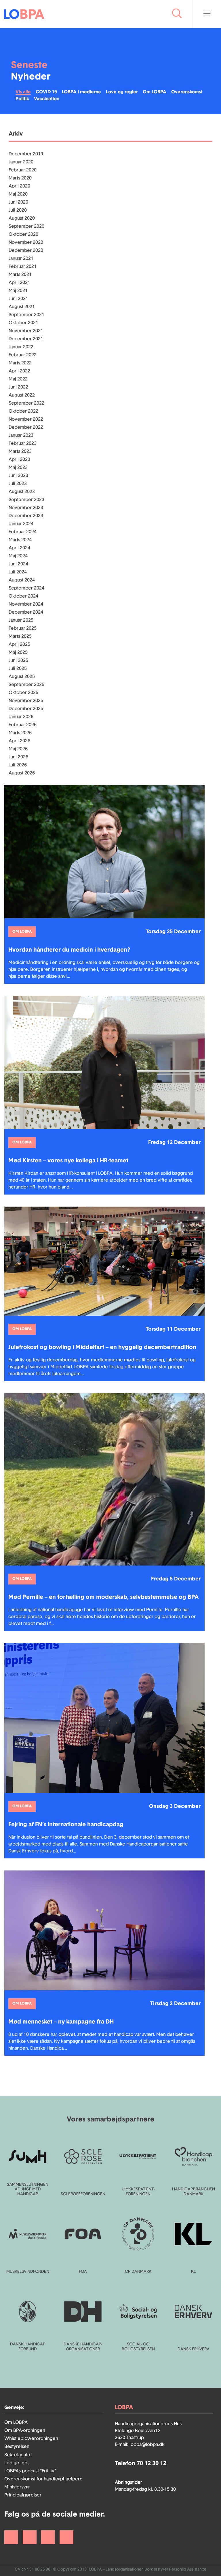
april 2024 (19, 548)
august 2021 (22, 307)
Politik (22, 99)
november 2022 (26, 419)
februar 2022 (23, 355)
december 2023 (26, 516)
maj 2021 (18, 291)
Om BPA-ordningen (25, 2430)
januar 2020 (21, 162)
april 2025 (19, 644)
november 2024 (26, 604)
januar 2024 (21, 524)
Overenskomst (187, 92)
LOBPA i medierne (81, 92)
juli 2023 (18, 484)
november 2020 (26, 242)
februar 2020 (23, 170)
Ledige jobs (17, 2463)
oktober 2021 (23, 323)
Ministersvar (17, 2487)
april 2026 (19, 741)
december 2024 (26, 612)
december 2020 (26, 250)
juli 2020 (18, 210)
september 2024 (26, 588)
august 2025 (22, 677)
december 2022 (26, 427)
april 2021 (19, 283)
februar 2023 (23, 443)
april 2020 (19, 186)
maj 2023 (18, 467)
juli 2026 (18, 765)
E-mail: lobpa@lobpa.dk (140, 2444)
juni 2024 (18, 564)
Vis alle (23, 92)
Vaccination (47, 99)
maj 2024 (18, 556)
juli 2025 (18, 668)
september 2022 (26, 403)
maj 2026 (18, 749)
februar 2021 (23, 266)
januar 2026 (21, 717)
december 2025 (26, 709)
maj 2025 (18, 652)
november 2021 (26, 331)
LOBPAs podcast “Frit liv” (30, 2471)
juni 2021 (18, 299)
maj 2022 (18, 379)
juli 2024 (18, 572)
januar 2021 (21, 258)
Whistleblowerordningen (31, 2438)
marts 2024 (20, 540)
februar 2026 (23, 725)
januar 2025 (21, 620)
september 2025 (26, 685)
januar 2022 (21, 347)
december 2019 (26, 154)
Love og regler (122, 92)
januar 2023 (21, 435)
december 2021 (26, 339)
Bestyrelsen (17, 2446)
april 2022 (19, 371)
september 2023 (26, 500)
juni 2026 (18, 757)
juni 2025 (18, 660)
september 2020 (26, 226)
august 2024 (22, 580)
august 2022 (22, 395)
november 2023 (26, 508)
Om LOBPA (155, 92)
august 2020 (22, 218)
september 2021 (26, 315)
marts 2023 (20, 451)
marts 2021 (20, 275)
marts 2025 (20, 636)
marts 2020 (20, 178)
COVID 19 (46, 92)
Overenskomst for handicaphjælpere (43, 2479)
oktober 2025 (23, 693)
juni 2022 (18, 387)
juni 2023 (18, 476)
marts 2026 (20, 733)
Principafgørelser (23, 2495)
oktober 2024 (23, 596)
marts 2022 (20, 363)
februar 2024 (23, 532)
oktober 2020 (23, 234)
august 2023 (22, 492)
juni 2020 (18, 202)
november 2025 (26, 701)
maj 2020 (18, 194)
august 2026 (22, 773)
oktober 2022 (23, 411)
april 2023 (19, 459)
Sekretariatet (18, 2455)
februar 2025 (23, 628)
